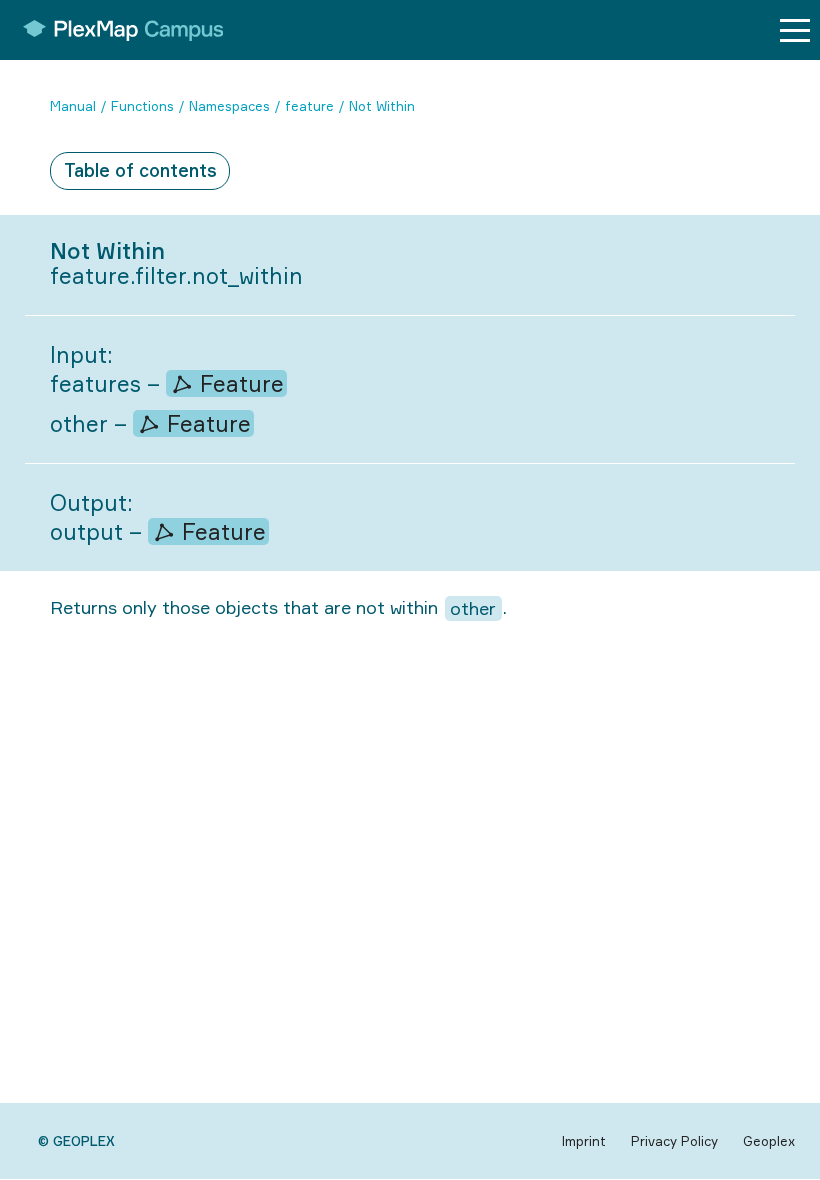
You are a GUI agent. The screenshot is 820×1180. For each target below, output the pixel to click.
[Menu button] (795, 30)
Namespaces (229, 106)
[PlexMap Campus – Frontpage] (116, 30)
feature (309, 106)
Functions (142, 106)
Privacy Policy (674, 1141)
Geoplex (769, 1141)
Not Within (382, 106)
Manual (73, 106)
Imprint (584, 1141)
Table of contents (140, 170)
